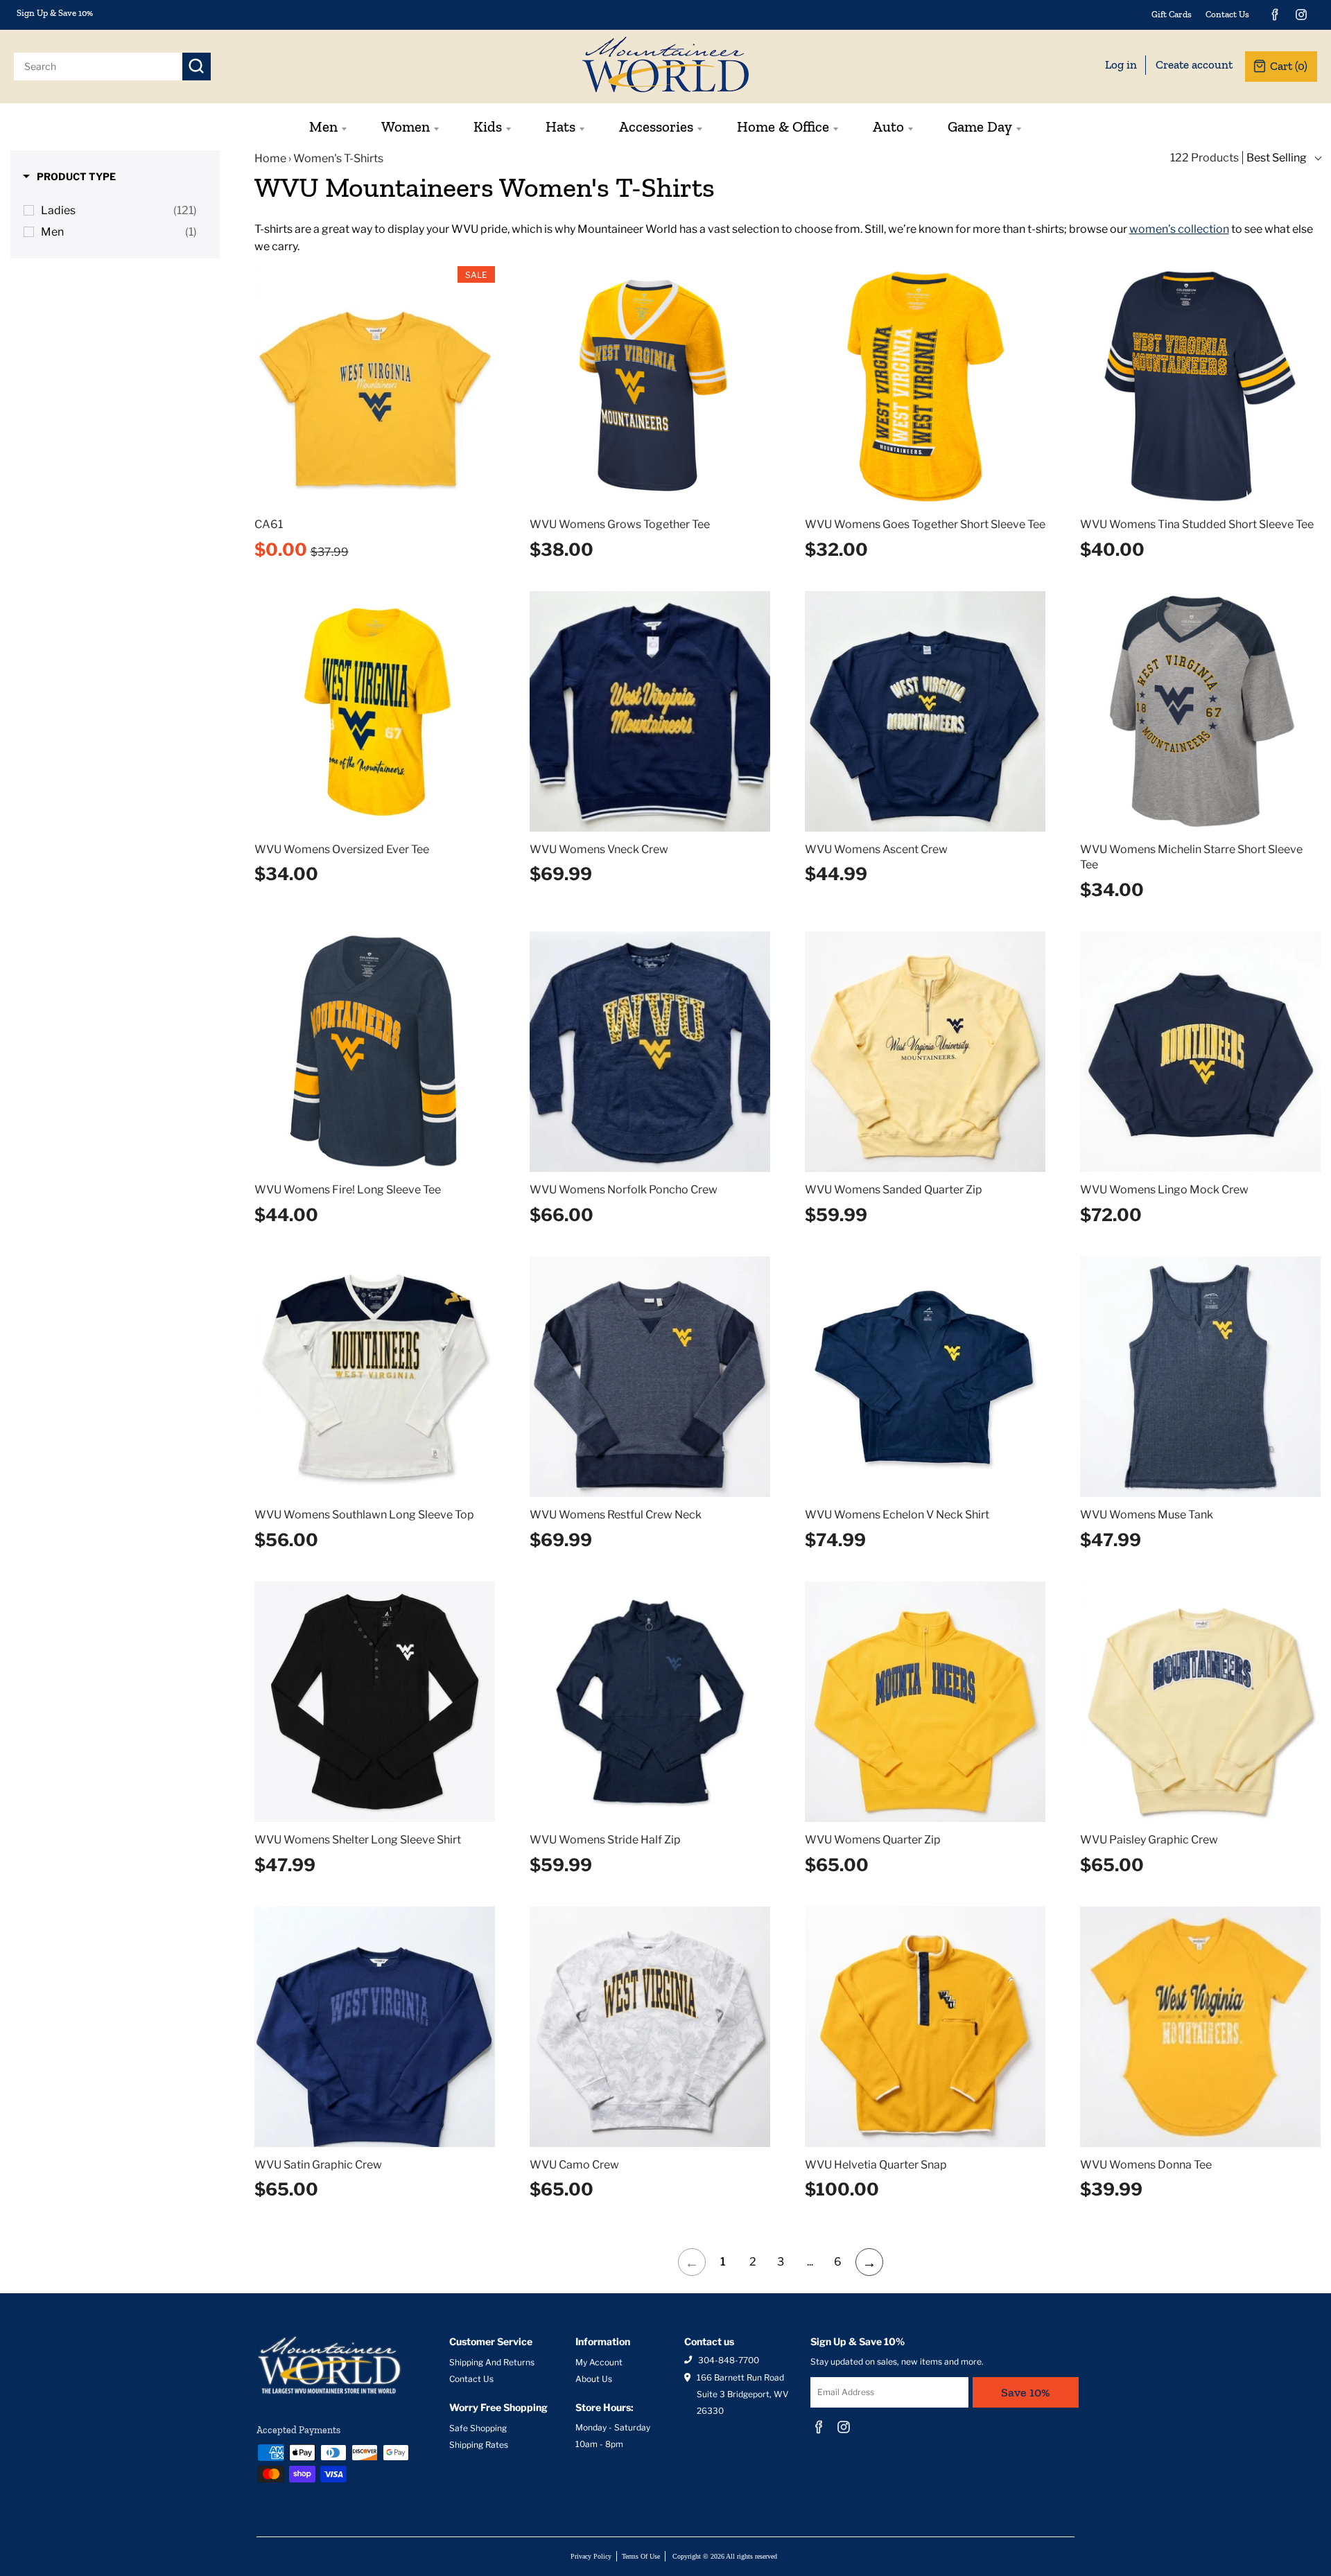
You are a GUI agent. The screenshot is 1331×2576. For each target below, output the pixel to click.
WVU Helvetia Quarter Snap (876, 2165)
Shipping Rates (479, 2445)
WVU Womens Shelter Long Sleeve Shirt (358, 1840)
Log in (1121, 64)
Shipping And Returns (492, 2362)
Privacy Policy (591, 2556)
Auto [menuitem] (888, 126)
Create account (1194, 64)
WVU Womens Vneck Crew (599, 849)
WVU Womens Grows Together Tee (620, 524)
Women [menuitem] (406, 126)
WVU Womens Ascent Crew (876, 849)
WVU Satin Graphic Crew (318, 2165)
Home (270, 158)
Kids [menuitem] (488, 126)
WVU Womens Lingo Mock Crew (1164, 1190)
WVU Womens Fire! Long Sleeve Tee (348, 1190)
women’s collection (1179, 229)
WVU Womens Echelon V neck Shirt (897, 1515)
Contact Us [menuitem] (1227, 14)
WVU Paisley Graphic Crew (1149, 1840)
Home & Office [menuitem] (783, 126)
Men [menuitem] (323, 126)
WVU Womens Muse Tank (1147, 1515)
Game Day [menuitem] (980, 126)
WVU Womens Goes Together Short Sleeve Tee (925, 524)
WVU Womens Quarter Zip (873, 1840)
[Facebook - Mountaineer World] (1275, 15)
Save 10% (1026, 2392)
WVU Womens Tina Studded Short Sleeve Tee (1197, 524)
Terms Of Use (641, 2556)
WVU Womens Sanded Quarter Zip (894, 1190)
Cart (1289, 66)
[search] (98, 67)
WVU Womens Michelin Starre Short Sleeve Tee (1191, 857)
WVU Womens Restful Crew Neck (616, 1515)
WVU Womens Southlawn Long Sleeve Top (364, 1515)
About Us (594, 2379)
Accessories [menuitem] (656, 126)
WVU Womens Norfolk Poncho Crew (624, 1190)
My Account (599, 2362)
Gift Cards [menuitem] (1172, 14)
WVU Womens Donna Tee (1146, 2165)
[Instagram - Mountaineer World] (1301, 15)
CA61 (269, 524)
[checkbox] (118, 211)
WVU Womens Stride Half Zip (605, 1840)
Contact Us (471, 2379)
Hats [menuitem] (560, 126)
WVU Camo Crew (574, 2165)
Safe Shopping (478, 2428)
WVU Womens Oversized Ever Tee (342, 849)
